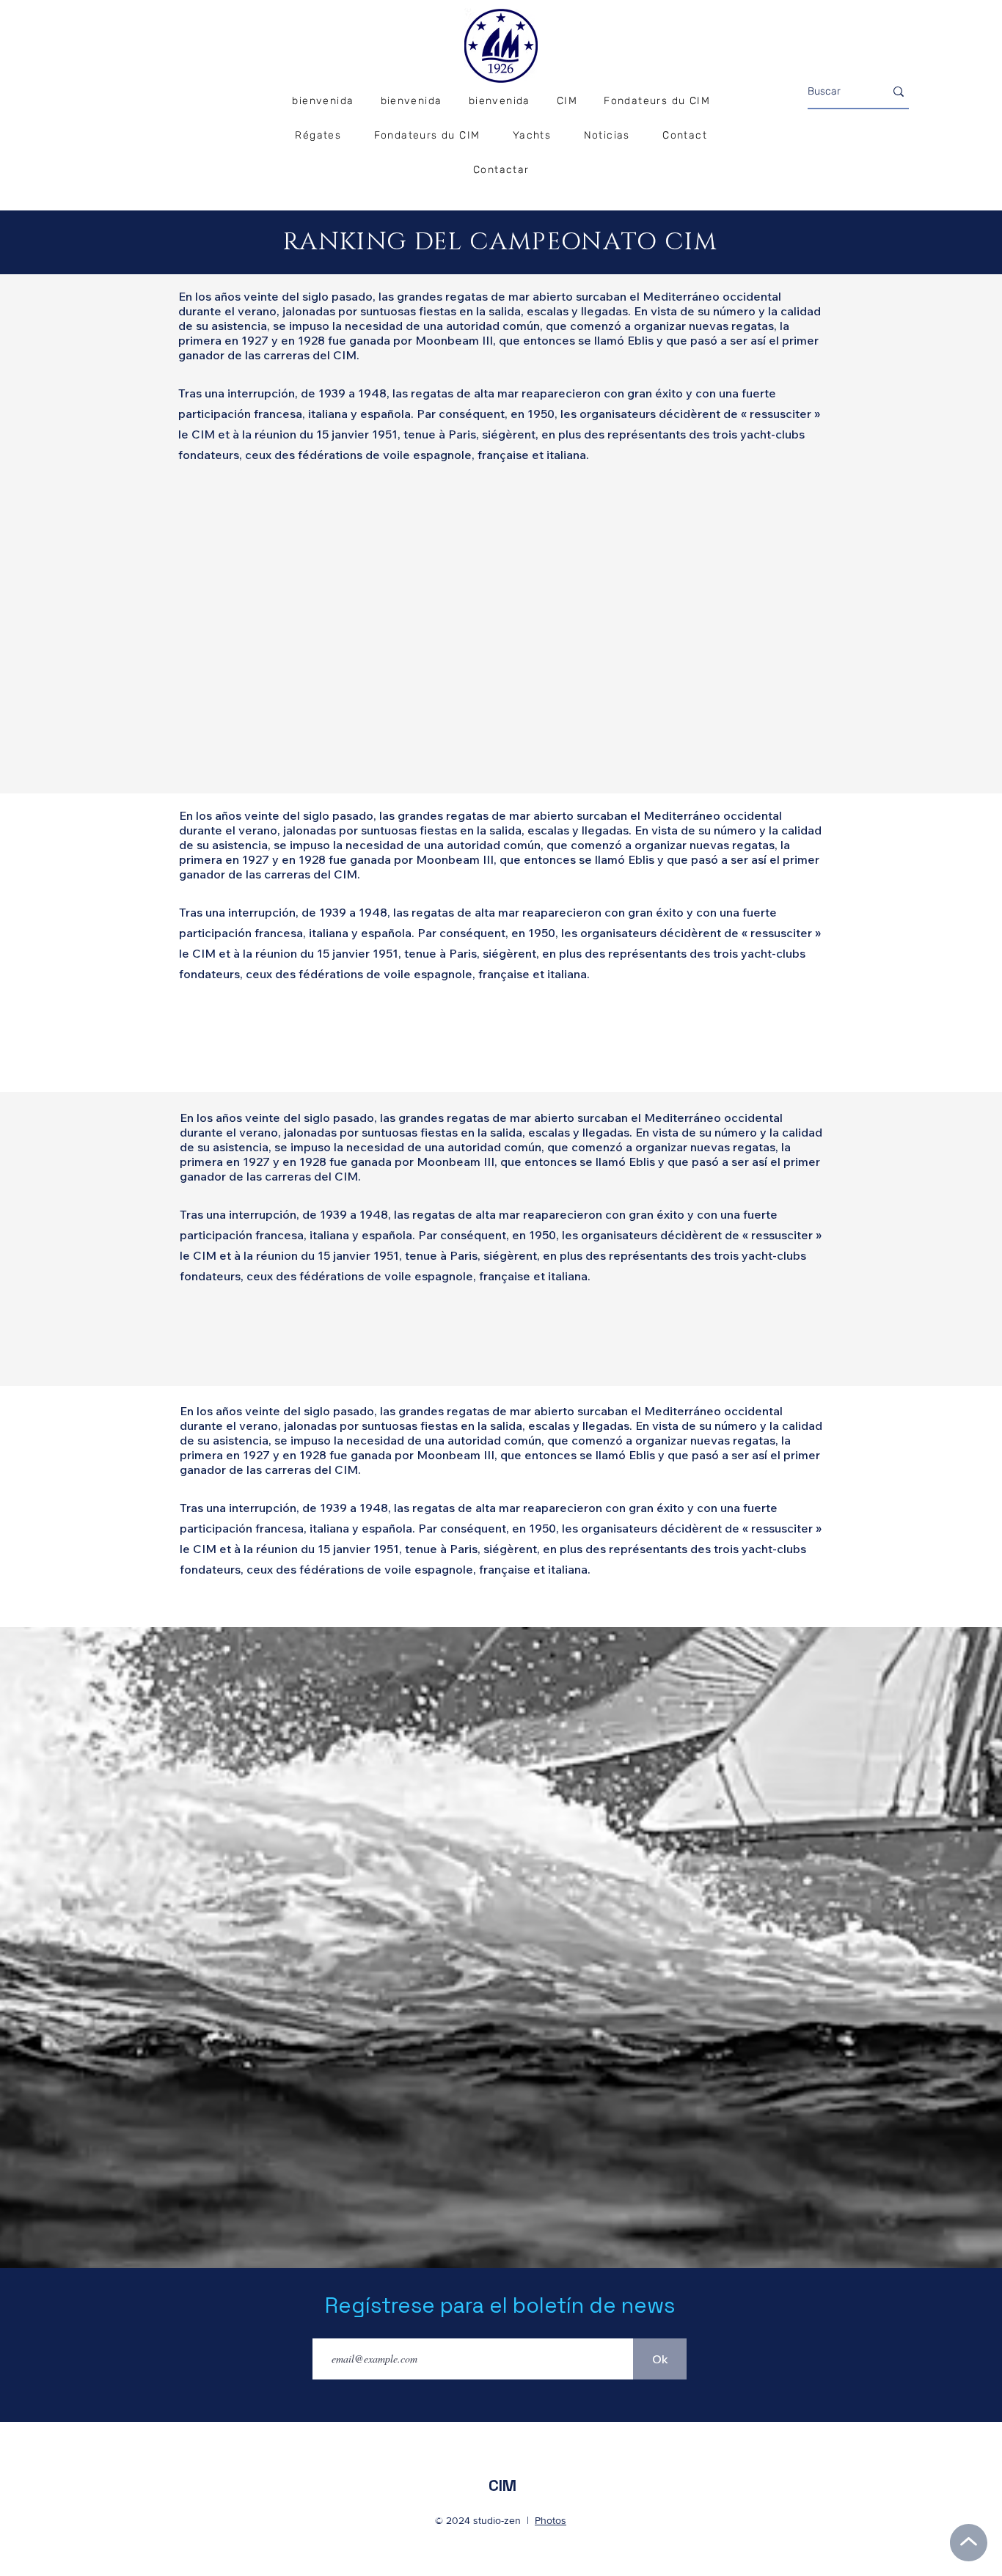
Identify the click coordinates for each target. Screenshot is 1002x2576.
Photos (551, 2520)
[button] (318, 136)
